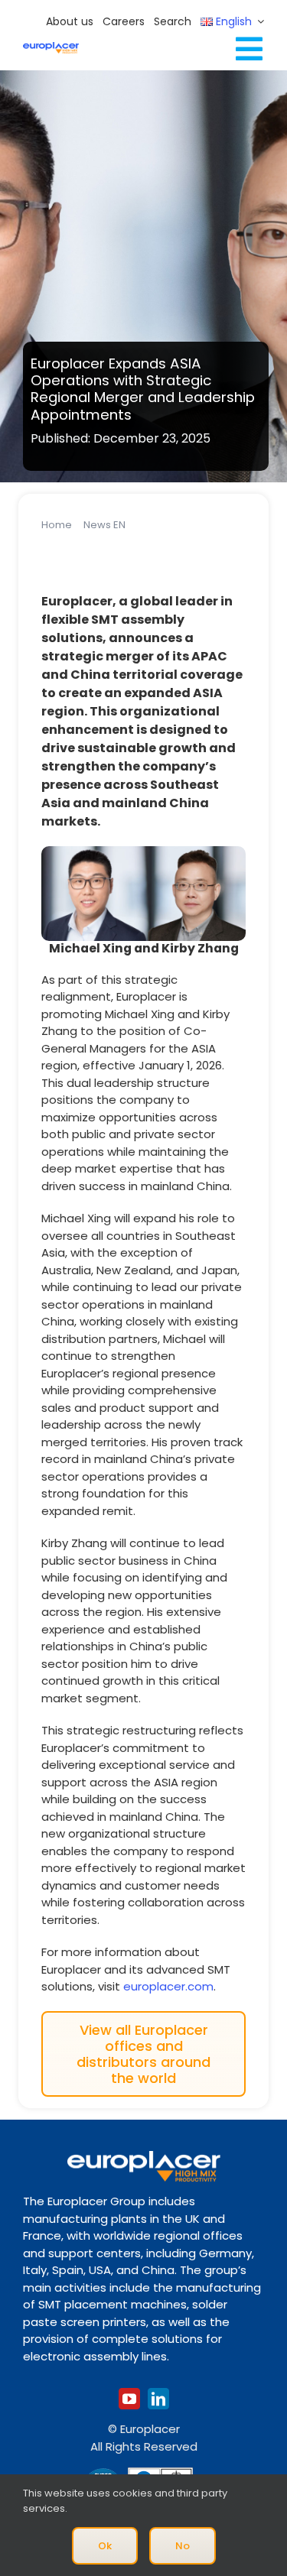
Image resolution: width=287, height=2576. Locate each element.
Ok (105, 2546)
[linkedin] (158, 2399)
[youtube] (129, 2399)
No (183, 2546)
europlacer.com (168, 1986)
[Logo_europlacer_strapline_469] (51, 48)
